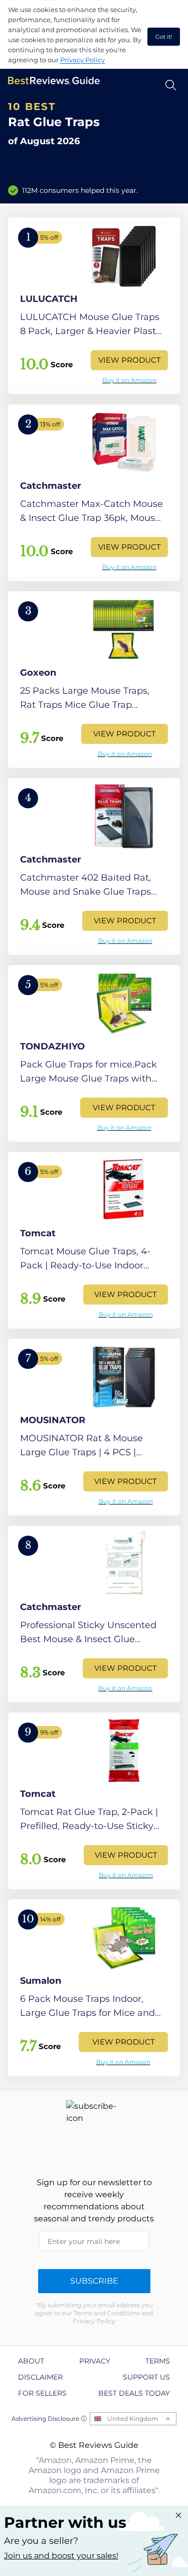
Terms (158, 2361)
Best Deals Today (134, 2393)
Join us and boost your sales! (61, 2556)
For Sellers (42, 2393)
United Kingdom (133, 2419)
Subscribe (94, 2281)
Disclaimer (40, 2377)
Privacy (95, 2361)
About (31, 2361)
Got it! (164, 37)
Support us (146, 2377)
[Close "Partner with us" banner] (178, 2515)
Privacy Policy (82, 60)
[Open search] (171, 85)
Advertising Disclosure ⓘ (49, 2419)
